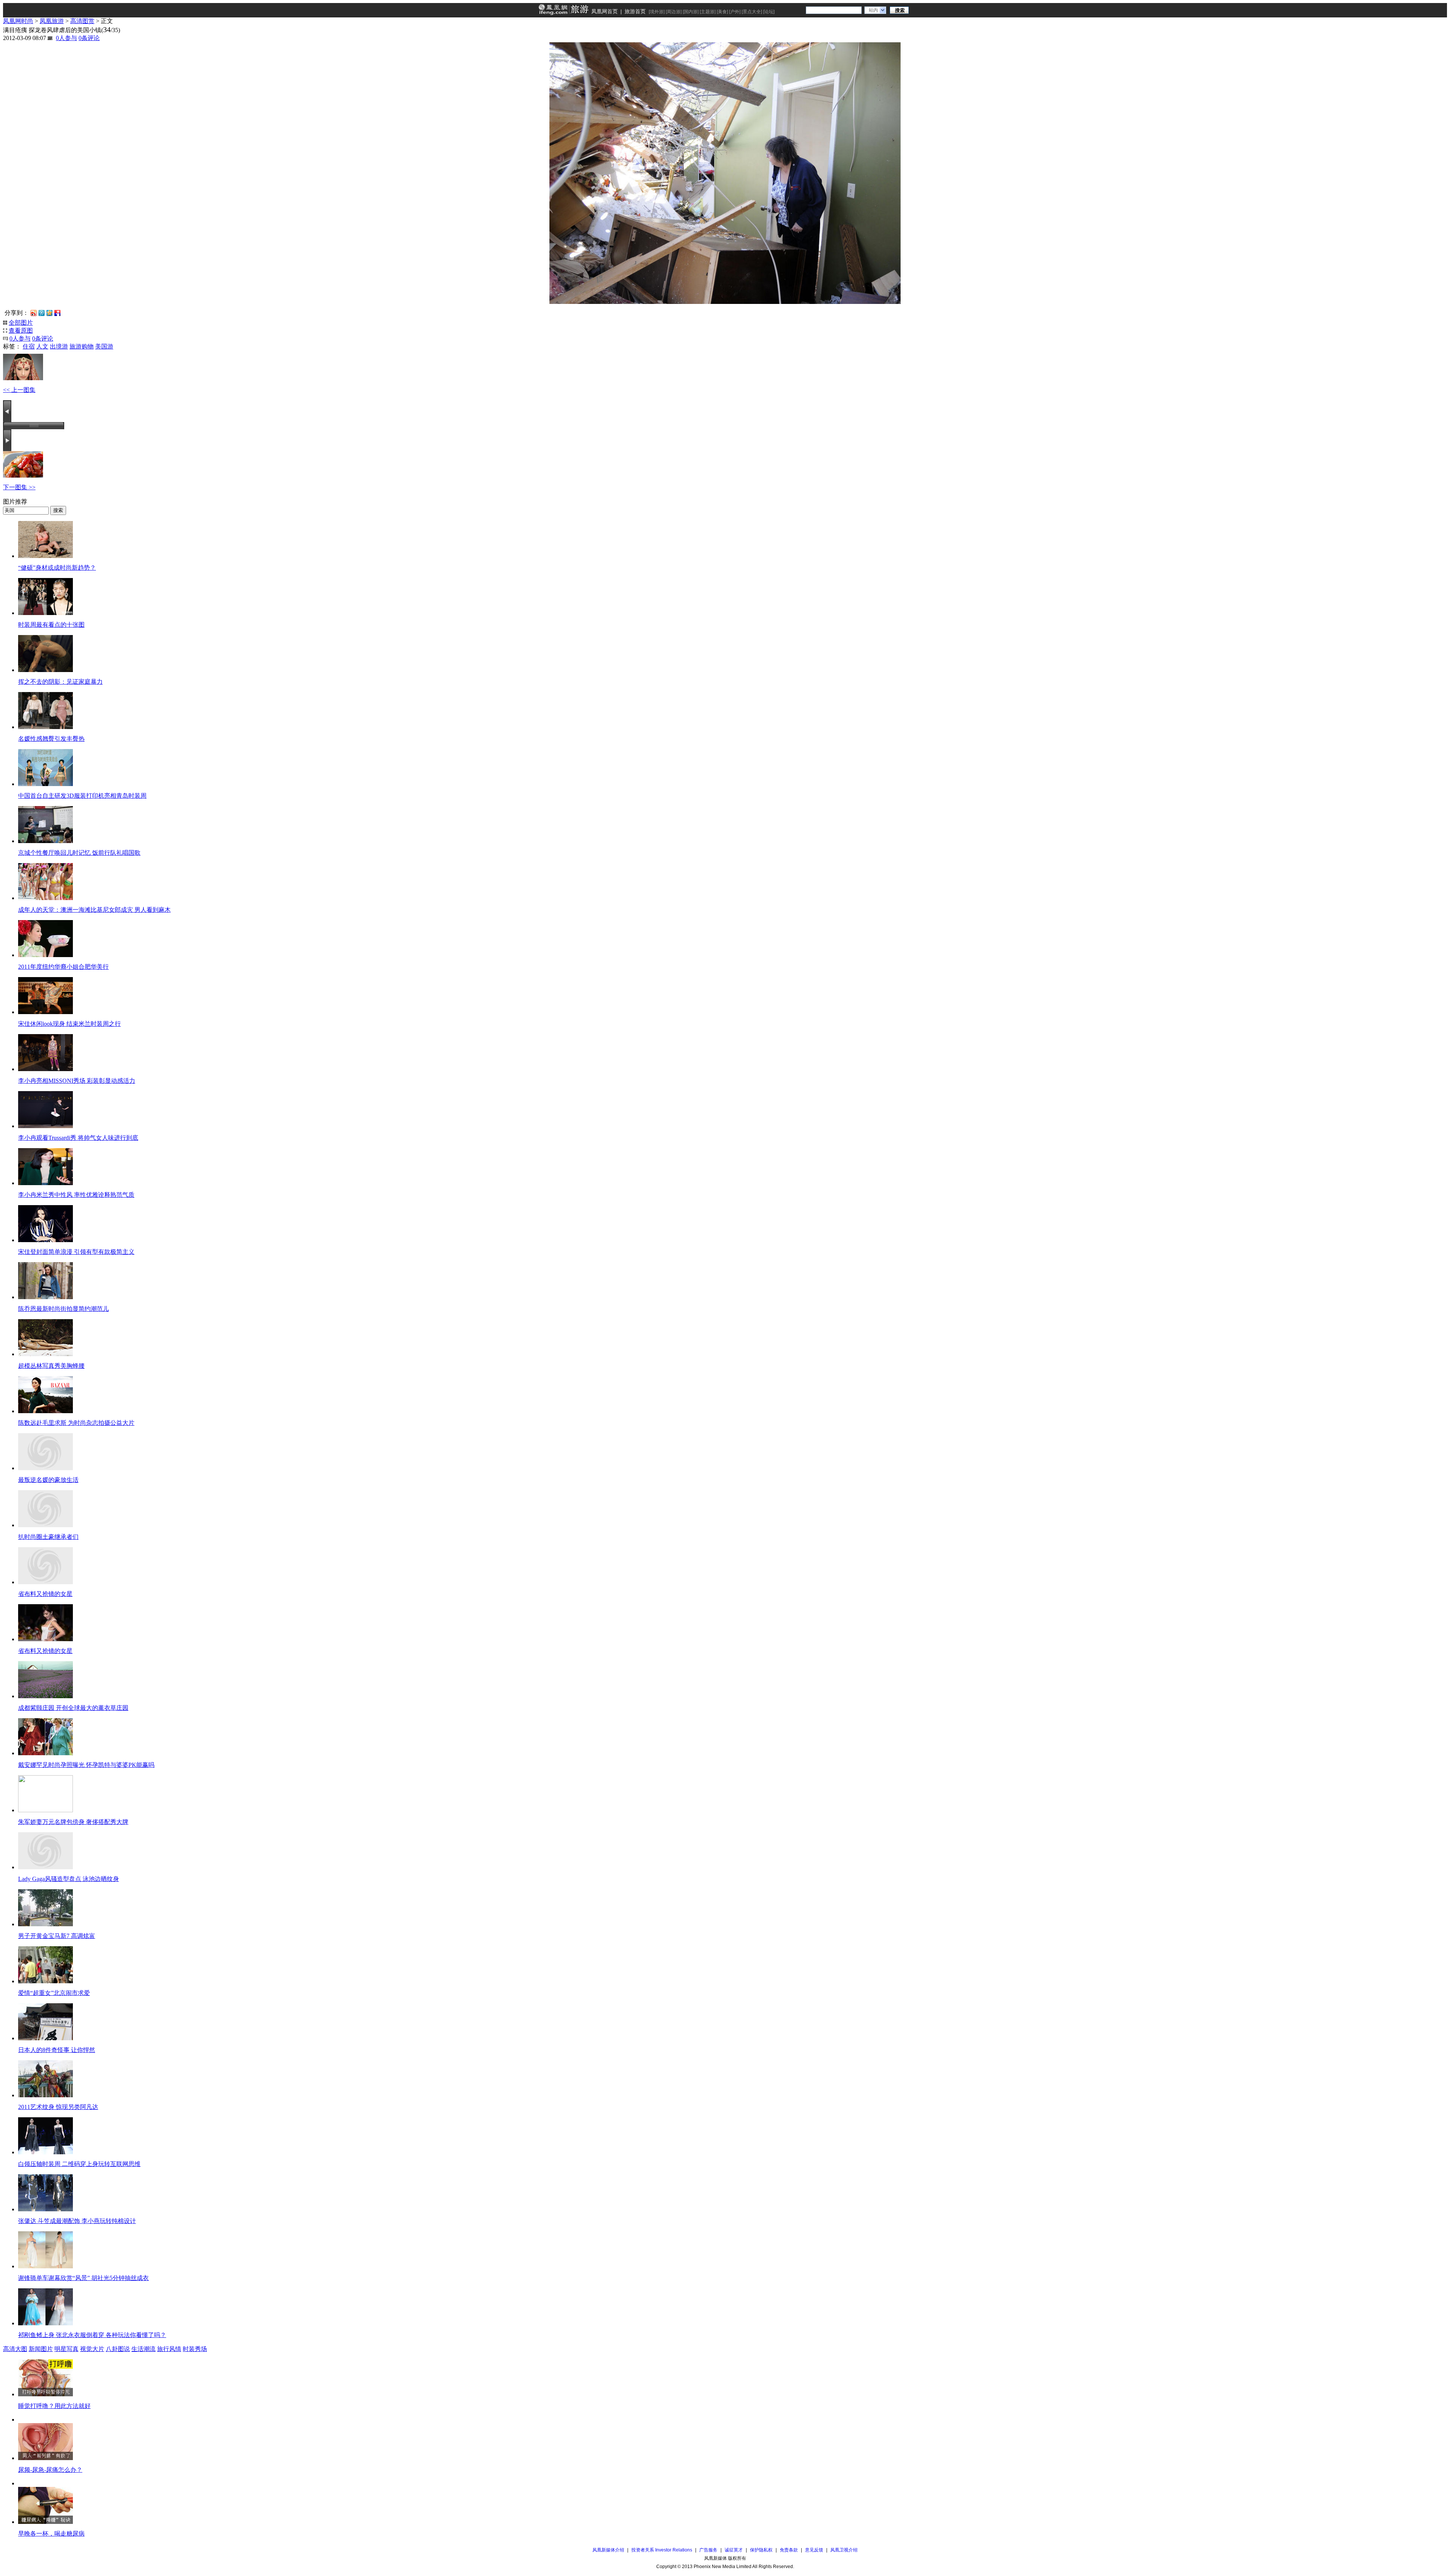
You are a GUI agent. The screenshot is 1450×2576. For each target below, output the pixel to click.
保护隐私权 (761, 2550)
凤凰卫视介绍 (844, 2550)
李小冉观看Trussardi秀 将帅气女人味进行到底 (78, 1138)
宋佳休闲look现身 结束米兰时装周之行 (69, 1024)
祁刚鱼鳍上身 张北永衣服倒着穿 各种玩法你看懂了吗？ (92, 2335)
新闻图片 (41, 2349)
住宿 (29, 346)
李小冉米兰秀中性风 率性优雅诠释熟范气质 (76, 1195)
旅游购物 (82, 346)
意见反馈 (814, 2550)
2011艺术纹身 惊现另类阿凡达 (58, 2107)
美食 (722, 12)
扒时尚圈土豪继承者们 (48, 1537)
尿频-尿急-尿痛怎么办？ (50, 2470)
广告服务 (708, 2550)
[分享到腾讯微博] (42, 313)
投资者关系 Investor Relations (662, 2550)
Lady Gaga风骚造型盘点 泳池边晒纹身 (69, 1879)
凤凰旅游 (52, 21)
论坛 (769, 12)
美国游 (104, 346)
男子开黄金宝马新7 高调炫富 (57, 1936)
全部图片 (21, 323)
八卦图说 (118, 2349)
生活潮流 (143, 2349)
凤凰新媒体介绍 (608, 2550)
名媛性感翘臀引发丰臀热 (51, 739)
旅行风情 (169, 2349)
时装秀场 (195, 2349)
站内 (873, 10)
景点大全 (752, 12)
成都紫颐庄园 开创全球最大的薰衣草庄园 (73, 1708)
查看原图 (21, 331)
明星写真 (66, 2349)
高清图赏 (82, 21)
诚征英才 (734, 2550)
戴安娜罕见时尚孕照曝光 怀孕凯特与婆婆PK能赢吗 (86, 1765)
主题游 (708, 12)
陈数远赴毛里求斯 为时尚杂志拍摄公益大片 (76, 1423)
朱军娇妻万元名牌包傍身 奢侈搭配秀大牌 (73, 1822)
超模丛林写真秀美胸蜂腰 (51, 1366)
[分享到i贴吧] (57, 312)
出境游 (59, 346)
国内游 (691, 12)
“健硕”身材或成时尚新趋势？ (57, 568)
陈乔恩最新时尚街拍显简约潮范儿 (63, 1309)
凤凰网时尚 (18, 21)
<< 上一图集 (19, 390)
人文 (42, 346)
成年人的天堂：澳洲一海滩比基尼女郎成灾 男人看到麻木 (94, 910)
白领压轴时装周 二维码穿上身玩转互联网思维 (79, 2164)
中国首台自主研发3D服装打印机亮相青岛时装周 (82, 796)
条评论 (89, 38)
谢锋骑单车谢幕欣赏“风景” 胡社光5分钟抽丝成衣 (83, 2278)
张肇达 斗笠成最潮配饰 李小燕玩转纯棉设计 (77, 2221)
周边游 (674, 12)
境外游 (657, 12)
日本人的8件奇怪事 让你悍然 (57, 2050)
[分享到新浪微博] (34, 312)
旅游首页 (635, 11)
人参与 (66, 38)
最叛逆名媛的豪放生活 (48, 1480)
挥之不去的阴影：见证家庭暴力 (60, 682)
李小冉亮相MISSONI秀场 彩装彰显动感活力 (77, 1081)
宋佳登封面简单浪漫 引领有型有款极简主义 (76, 1252)
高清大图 (15, 2349)
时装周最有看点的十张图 (51, 625)
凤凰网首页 (605, 11)
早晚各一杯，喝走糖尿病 (51, 2534)
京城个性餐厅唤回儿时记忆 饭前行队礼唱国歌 (79, 853)
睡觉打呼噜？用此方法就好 (54, 2406)
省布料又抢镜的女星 (45, 1594)
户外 (735, 12)
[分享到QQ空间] (49, 312)
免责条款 (789, 2550)
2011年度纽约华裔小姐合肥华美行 (63, 967)
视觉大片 (92, 2349)
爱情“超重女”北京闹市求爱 (54, 1993)
